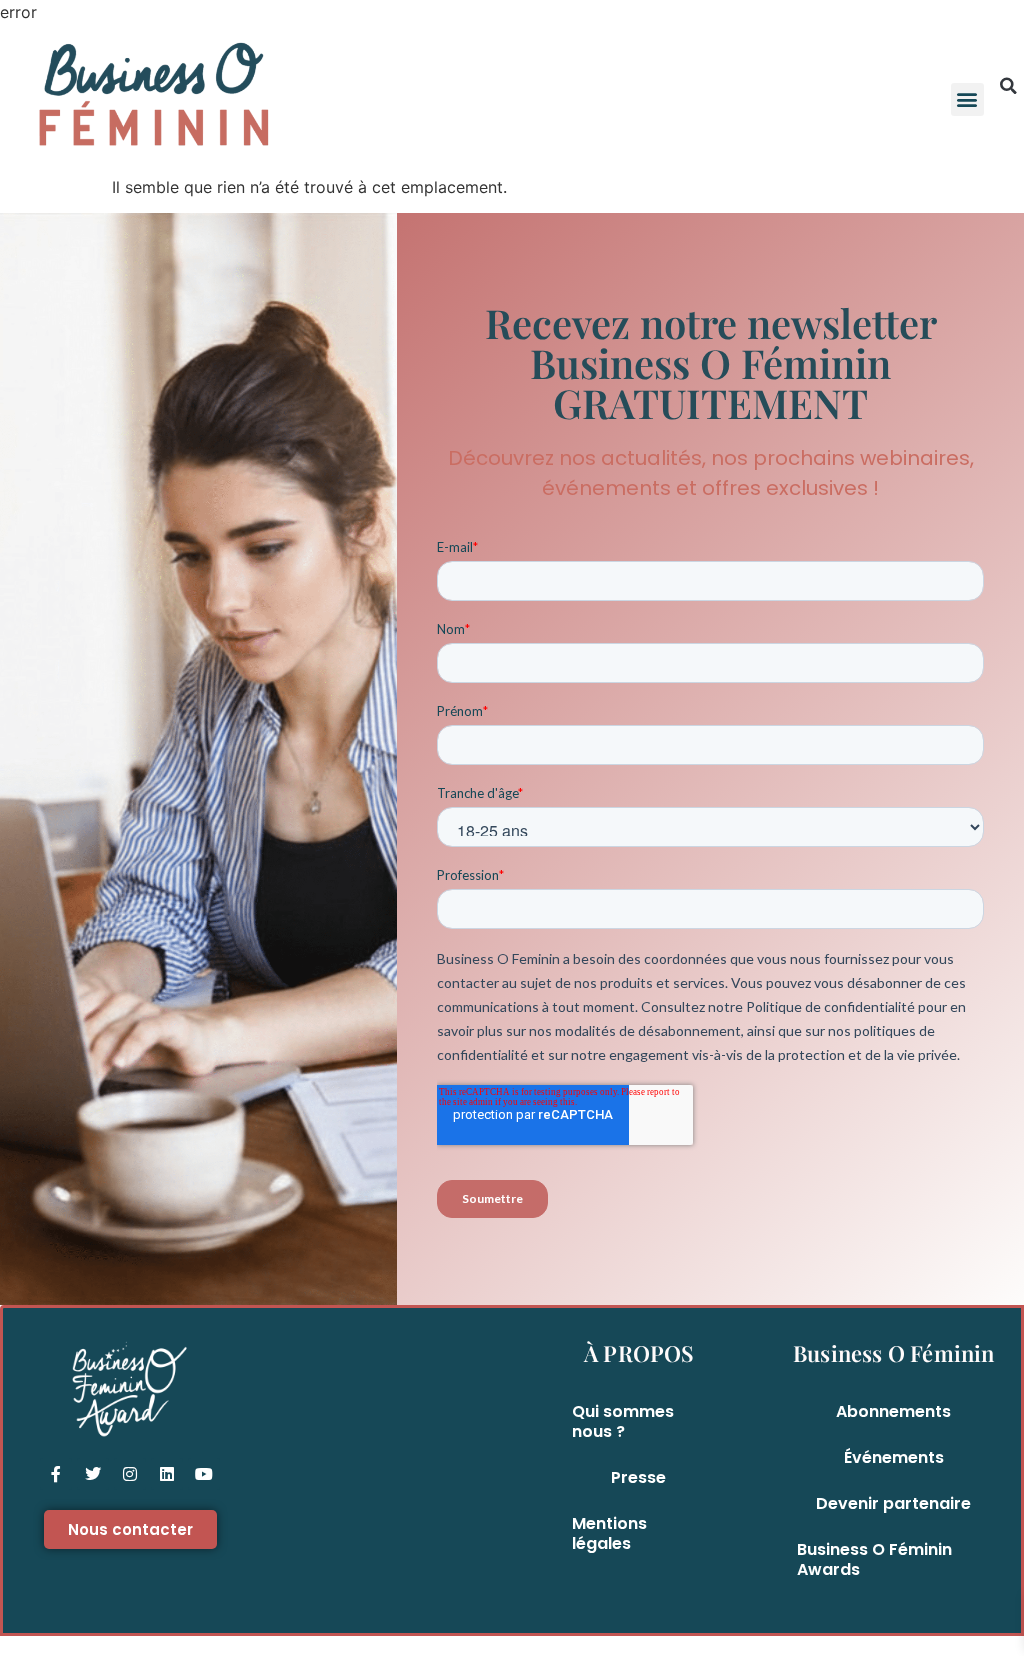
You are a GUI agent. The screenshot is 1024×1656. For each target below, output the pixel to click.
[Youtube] (204, 1474)
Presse (638, 1477)
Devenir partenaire (893, 1503)
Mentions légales (609, 1533)
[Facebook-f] (56, 1474)
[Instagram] (130, 1474)
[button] (967, 99)
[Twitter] (93, 1474)
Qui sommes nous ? (623, 1421)
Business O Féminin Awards (874, 1559)
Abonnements (893, 1411)
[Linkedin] (167, 1474)
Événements (894, 1457)
